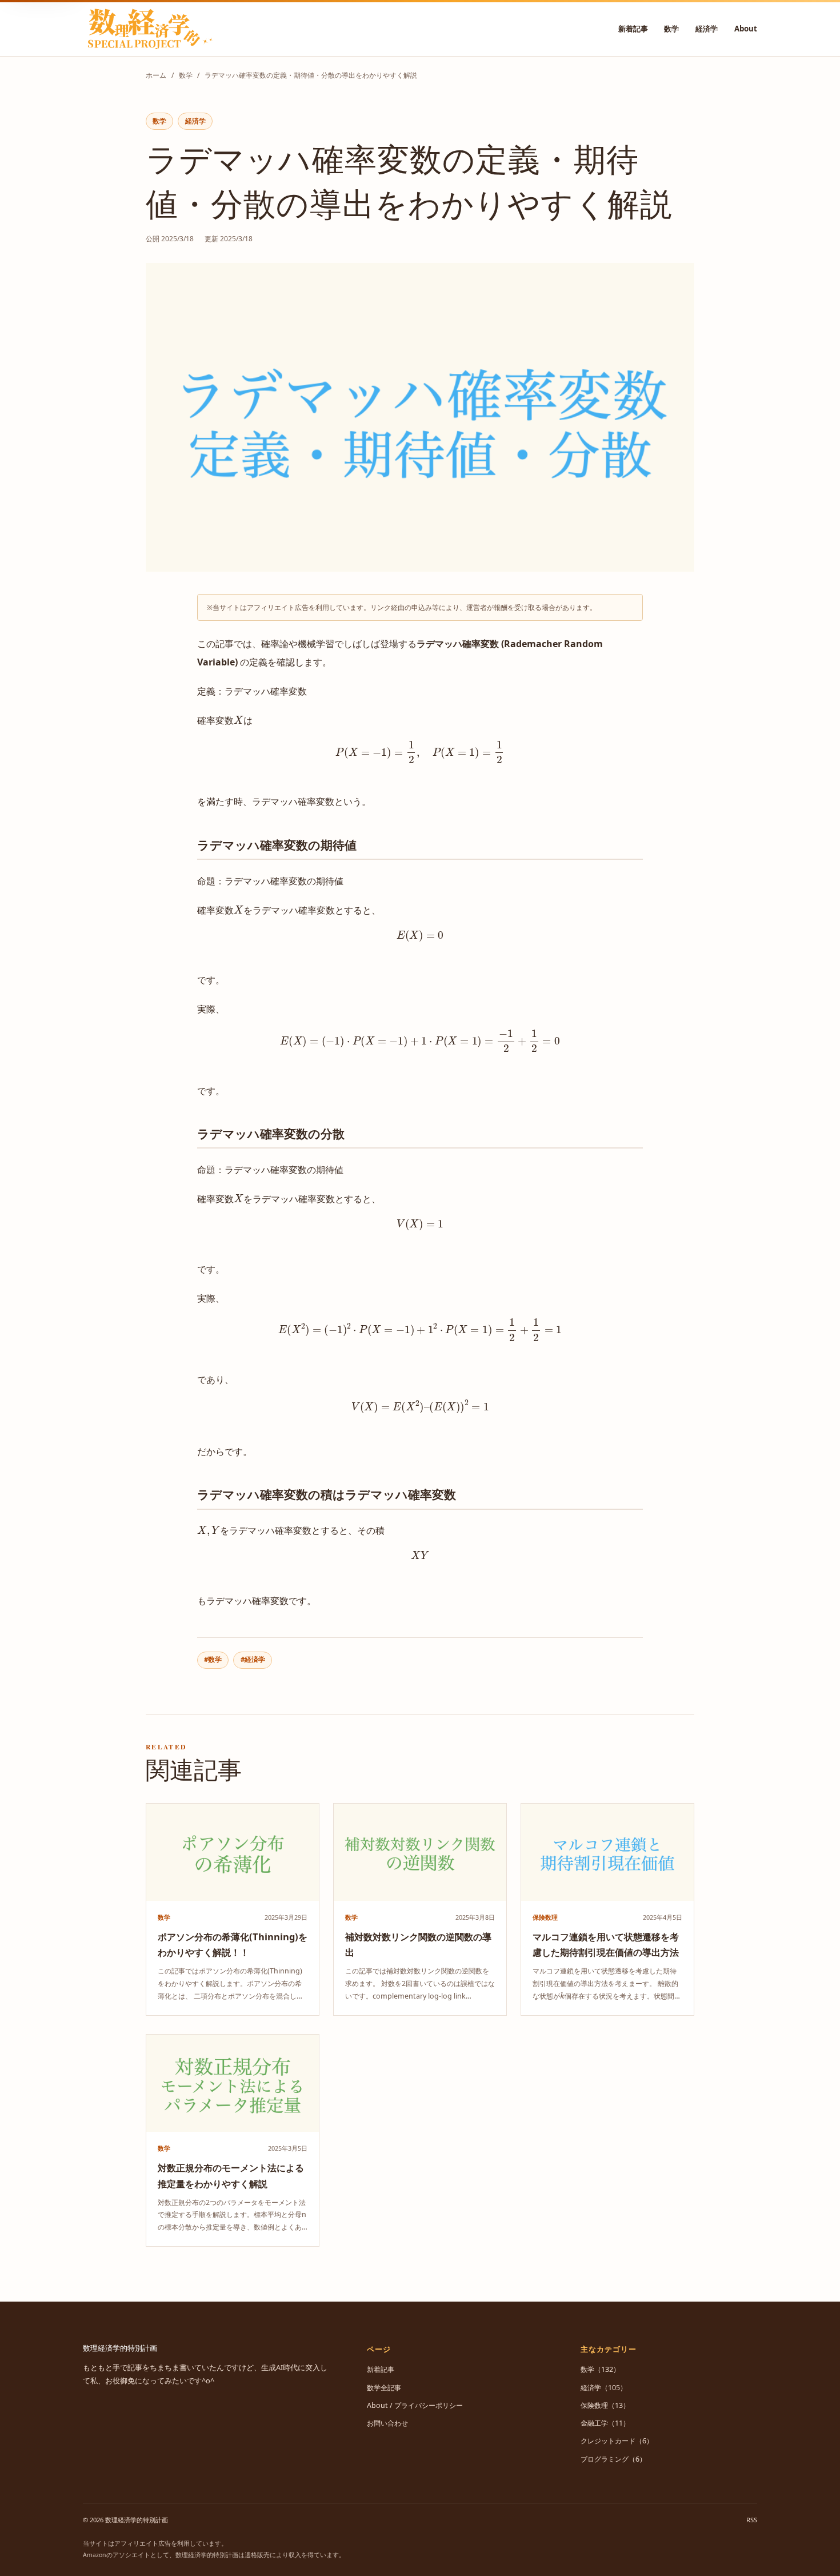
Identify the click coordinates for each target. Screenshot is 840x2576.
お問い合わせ (387, 2423)
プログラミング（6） (613, 2459)
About (746, 29)
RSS (752, 2520)
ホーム (156, 75)
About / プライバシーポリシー (415, 2405)
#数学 (213, 1659)
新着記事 (633, 29)
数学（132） (600, 2369)
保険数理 (545, 1917)
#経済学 (253, 1659)
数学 (671, 29)
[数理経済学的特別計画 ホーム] (149, 29)
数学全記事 (384, 2388)
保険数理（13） (605, 2405)
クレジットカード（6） (617, 2441)
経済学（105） (604, 2388)
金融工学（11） (605, 2423)
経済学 (707, 29)
